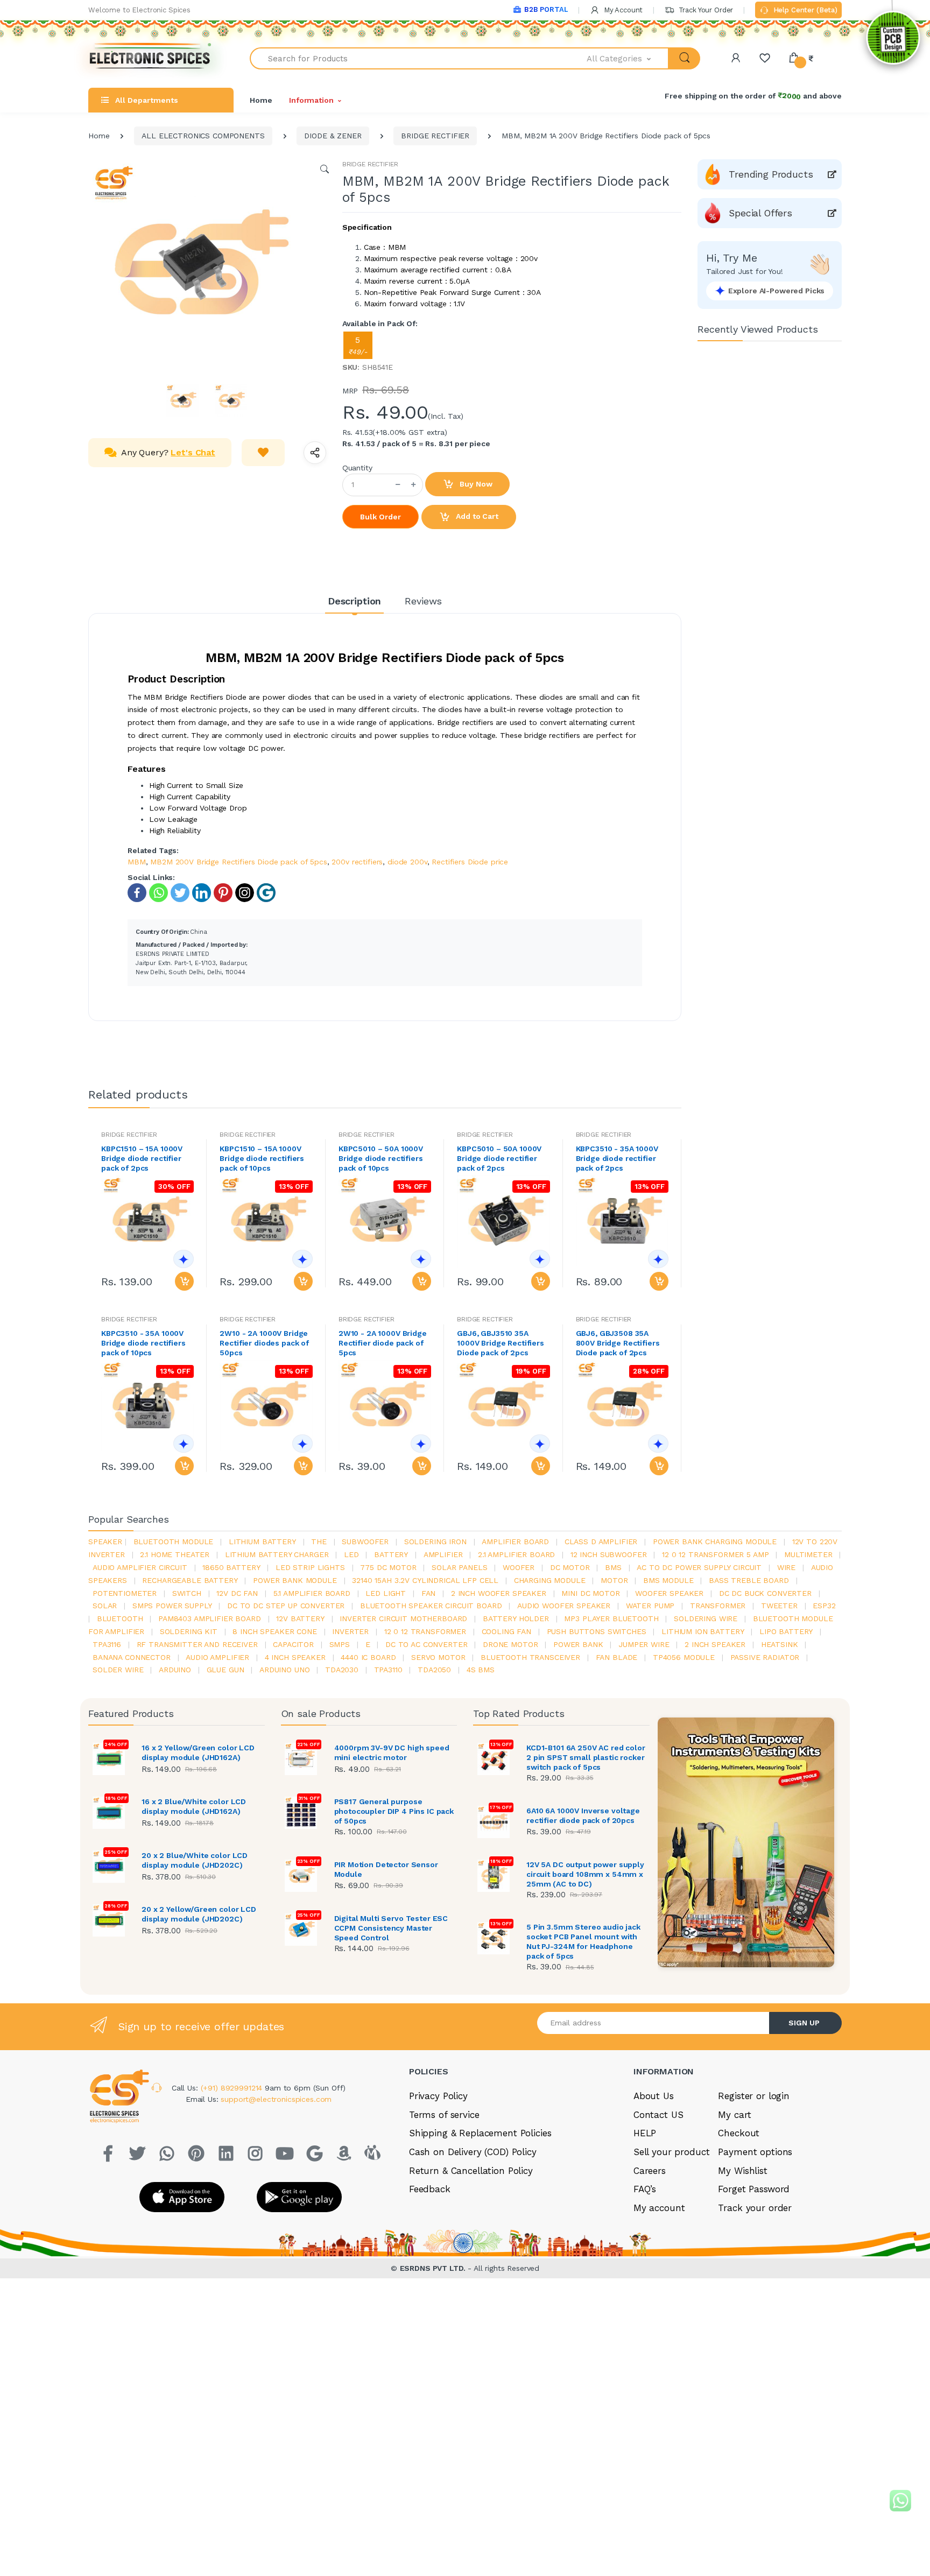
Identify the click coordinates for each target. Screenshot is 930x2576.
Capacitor (293, 1644)
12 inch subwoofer (609, 1554)
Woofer (519, 1567)
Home (261, 100)
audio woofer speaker (564, 1606)
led (351, 1554)
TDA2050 (434, 1670)
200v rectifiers (357, 862)
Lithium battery (262, 1542)
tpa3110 (388, 1670)
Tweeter (779, 1606)
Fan (429, 1593)
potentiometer (125, 1593)
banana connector (132, 1657)
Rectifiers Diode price (470, 862)
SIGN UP (804, 2023)
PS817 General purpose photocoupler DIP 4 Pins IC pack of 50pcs (394, 1811)
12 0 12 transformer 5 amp (715, 1554)
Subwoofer (365, 1542)
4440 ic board (368, 1657)
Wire (786, 1567)
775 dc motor (388, 1567)
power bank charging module (715, 1542)
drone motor (510, 1644)
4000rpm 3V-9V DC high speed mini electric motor (392, 1752)
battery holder (516, 1618)
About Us (654, 2096)
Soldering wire (706, 1618)
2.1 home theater (175, 1554)
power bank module (295, 1580)
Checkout (739, 2133)
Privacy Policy (438, 2096)
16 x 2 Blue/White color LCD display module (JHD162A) (194, 1806)
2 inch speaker (715, 1644)
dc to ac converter (426, 1644)
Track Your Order (705, 10)
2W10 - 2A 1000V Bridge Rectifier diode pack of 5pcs (383, 1343)
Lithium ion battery (703, 1631)
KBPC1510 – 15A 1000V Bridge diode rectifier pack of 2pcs (142, 1158)
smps (340, 1644)
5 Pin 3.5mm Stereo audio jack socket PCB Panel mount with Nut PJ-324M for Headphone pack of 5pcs (583, 1941)
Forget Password (754, 2189)
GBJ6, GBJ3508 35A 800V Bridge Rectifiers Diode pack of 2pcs (618, 1343)
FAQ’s (645, 2189)
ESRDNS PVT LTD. (434, 2268)
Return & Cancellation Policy (471, 2171)
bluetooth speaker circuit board (431, 1606)
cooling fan (506, 1631)
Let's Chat (193, 452)
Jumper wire (644, 1644)
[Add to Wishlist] (263, 453)
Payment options (755, 2152)
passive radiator (765, 1657)
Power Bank (578, 1644)
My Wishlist (742, 2171)
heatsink (780, 1644)
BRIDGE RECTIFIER (435, 136)
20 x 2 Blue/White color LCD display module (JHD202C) (195, 1860)
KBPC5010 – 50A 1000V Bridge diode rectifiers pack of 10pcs (381, 1158)
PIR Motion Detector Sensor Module (386, 1869)
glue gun (226, 1670)
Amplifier (443, 1554)
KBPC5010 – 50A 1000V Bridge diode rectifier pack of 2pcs (499, 1158)
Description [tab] (354, 601)
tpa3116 (107, 1644)
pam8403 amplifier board (210, 1618)
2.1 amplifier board (516, 1554)
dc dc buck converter (765, 1593)
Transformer (718, 1606)
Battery (391, 1554)
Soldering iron (435, 1542)
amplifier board (515, 1542)
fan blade (617, 1657)
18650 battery (231, 1567)
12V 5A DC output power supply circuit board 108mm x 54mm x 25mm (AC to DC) (585, 1874)
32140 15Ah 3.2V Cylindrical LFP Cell (425, 1580)
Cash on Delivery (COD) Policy (473, 2152)
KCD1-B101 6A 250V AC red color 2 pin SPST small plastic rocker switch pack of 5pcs (586, 1757)
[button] (628, 58)
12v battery (300, 1618)
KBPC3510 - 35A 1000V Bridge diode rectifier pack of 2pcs (617, 1158)
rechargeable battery (190, 1580)
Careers (650, 2171)
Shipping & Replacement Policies (480, 2133)
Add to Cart (476, 516)
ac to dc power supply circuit (699, 1567)
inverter (350, 1631)
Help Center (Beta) (804, 10)
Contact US (658, 2115)
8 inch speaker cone (274, 1631)
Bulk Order (381, 517)
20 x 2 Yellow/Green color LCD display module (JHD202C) (199, 1914)
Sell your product (672, 2152)
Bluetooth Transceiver (530, 1657)
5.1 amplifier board (312, 1593)
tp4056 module (684, 1657)
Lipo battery (786, 1631)
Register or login (754, 2096)
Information (311, 100)
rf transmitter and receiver (197, 1644)
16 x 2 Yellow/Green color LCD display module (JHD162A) (198, 1752)
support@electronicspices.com (276, 2099)
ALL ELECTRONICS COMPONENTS (203, 136)
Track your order (755, 2208)
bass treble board (749, 1580)
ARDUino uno (284, 1670)
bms (613, 1567)
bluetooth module (174, 1542)
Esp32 (824, 1606)
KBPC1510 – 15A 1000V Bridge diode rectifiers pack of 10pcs (262, 1158)
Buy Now (475, 484)
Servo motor (438, 1657)
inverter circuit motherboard (403, 1618)
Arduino (175, 1670)
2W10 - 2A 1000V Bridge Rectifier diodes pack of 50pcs (264, 1343)
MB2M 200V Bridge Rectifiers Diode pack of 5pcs (238, 862)
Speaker (105, 1542)
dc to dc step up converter (286, 1606)
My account (659, 2208)
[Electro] (150, 58)
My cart (734, 2115)
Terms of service (444, 2115)
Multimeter (808, 1554)
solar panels (459, 1567)
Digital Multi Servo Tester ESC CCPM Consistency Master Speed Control (391, 1928)
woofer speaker (669, 1593)
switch (187, 1593)
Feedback (430, 2189)
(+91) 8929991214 (233, 2088)
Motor (614, 1580)
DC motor (570, 1567)
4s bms (481, 1670)
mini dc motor (590, 1593)
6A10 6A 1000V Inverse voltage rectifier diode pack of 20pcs (583, 1815)
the (319, 1542)
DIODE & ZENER (333, 136)
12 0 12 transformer (425, 1631)
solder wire (118, 1670)
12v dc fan (237, 1593)
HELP (645, 2133)
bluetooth (120, 1618)
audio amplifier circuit (140, 1567)
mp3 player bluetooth (611, 1618)
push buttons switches (597, 1631)
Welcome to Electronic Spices (139, 10)
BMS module (668, 1580)
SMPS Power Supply (172, 1606)
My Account (622, 10)
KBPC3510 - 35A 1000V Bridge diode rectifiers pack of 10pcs (143, 1343)
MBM (137, 862)
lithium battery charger (277, 1554)
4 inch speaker (295, 1657)
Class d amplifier (601, 1542)
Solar (105, 1606)
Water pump (650, 1606)
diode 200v (407, 862)
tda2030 (342, 1670)
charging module (550, 1580)
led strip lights (310, 1567)
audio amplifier (217, 1657)
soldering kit (189, 1631)
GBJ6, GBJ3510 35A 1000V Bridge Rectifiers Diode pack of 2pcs (501, 1343)
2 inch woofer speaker (499, 1593)
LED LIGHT (386, 1593)
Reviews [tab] (423, 601)
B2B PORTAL (546, 9)
